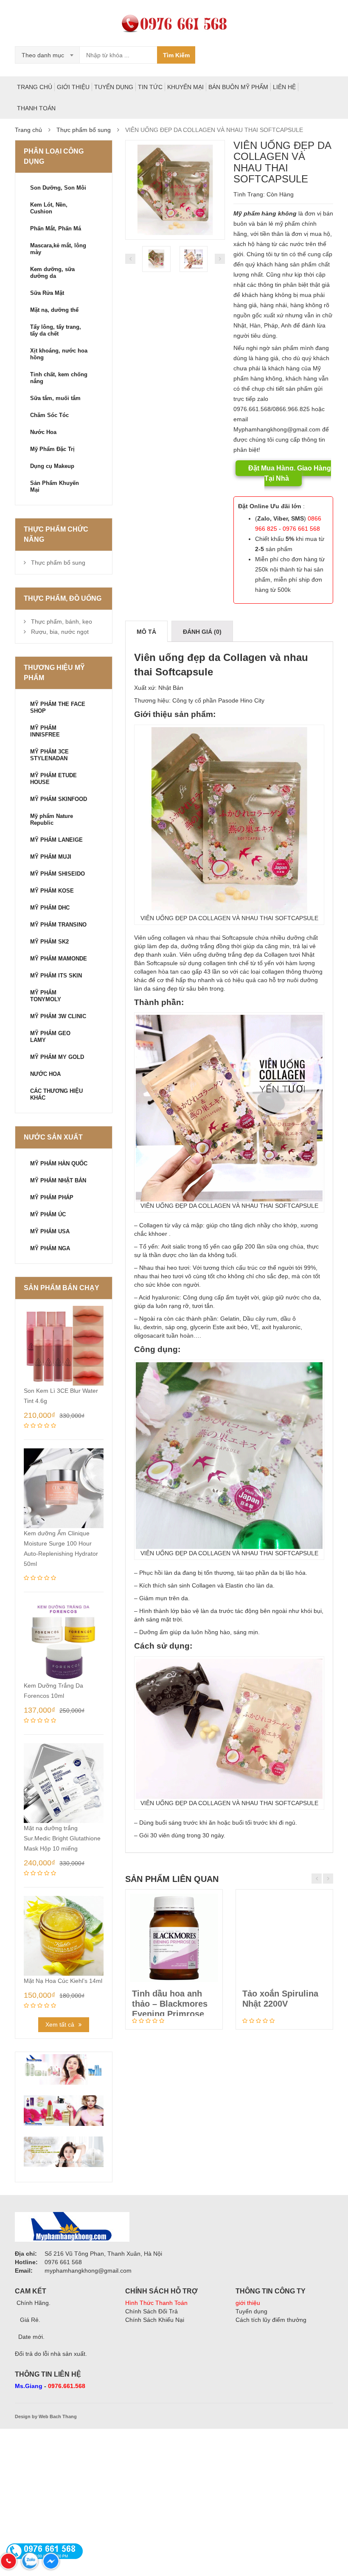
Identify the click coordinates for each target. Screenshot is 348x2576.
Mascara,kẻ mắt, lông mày (58, 249)
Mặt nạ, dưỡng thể (54, 310)
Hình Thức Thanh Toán (156, 2303)
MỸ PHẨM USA (50, 1231)
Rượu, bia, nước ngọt (60, 632)
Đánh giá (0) (202, 632)
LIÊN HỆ (284, 87)
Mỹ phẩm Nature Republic (52, 819)
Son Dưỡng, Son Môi (58, 188)
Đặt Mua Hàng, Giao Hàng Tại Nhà (290, 473)
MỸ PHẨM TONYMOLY (46, 996)
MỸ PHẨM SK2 (49, 942)
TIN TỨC (150, 87)
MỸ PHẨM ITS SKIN (56, 976)
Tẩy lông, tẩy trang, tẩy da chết (56, 330)
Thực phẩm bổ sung (84, 130)
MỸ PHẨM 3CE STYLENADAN (49, 755)
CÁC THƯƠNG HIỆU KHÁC (56, 1094)
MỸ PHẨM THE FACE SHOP (58, 707)
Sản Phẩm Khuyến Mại (55, 486)
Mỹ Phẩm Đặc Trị (52, 449)
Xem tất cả (60, 2024)
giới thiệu (248, 2303)
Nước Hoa (43, 432)
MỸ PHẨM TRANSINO (58, 925)
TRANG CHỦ (35, 87)
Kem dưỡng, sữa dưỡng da (52, 273)
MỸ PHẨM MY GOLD (57, 1057)
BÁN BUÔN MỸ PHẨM (238, 87)
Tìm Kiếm (176, 55)
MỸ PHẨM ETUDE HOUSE (53, 779)
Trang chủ (28, 130)
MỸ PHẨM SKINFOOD (59, 799)
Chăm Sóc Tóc (49, 415)
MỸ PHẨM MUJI (51, 857)
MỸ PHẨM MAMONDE (59, 959)
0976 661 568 (301, 529)
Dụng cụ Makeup (52, 466)
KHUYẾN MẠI (185, 87)
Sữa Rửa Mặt (47, 293)
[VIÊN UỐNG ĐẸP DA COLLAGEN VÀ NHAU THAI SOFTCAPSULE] (175, 190)
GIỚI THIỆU (73, 87)
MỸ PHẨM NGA (50, 1248)
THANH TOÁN (36, 108)
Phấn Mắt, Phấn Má (56, 228)
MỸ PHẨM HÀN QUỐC (59, 1163)
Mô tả (146, 632)
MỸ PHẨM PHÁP (52, 1197)
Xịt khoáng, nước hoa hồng (59, 354)
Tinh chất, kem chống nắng (59, 378)
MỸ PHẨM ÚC (48, 1214)
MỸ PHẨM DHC (50, 908)
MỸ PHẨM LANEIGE (56, 840)
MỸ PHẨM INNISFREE (45, 731)
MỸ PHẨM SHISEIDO (58, 874)
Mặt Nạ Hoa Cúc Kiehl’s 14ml (63, 1981)
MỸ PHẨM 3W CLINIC (58, 1016)
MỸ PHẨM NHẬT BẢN (58, 1180)
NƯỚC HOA (45, 1074)
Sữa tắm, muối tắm (55, 398)
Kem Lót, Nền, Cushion (49, 208)
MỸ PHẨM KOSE (52, 891)
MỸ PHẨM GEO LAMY (50, 1037)
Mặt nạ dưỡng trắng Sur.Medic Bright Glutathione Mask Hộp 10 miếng (62, 1838)
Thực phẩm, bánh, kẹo (62, 622)
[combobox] (48, 55)
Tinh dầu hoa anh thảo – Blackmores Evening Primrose (170, 2004)
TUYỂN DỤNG (114, 87)
